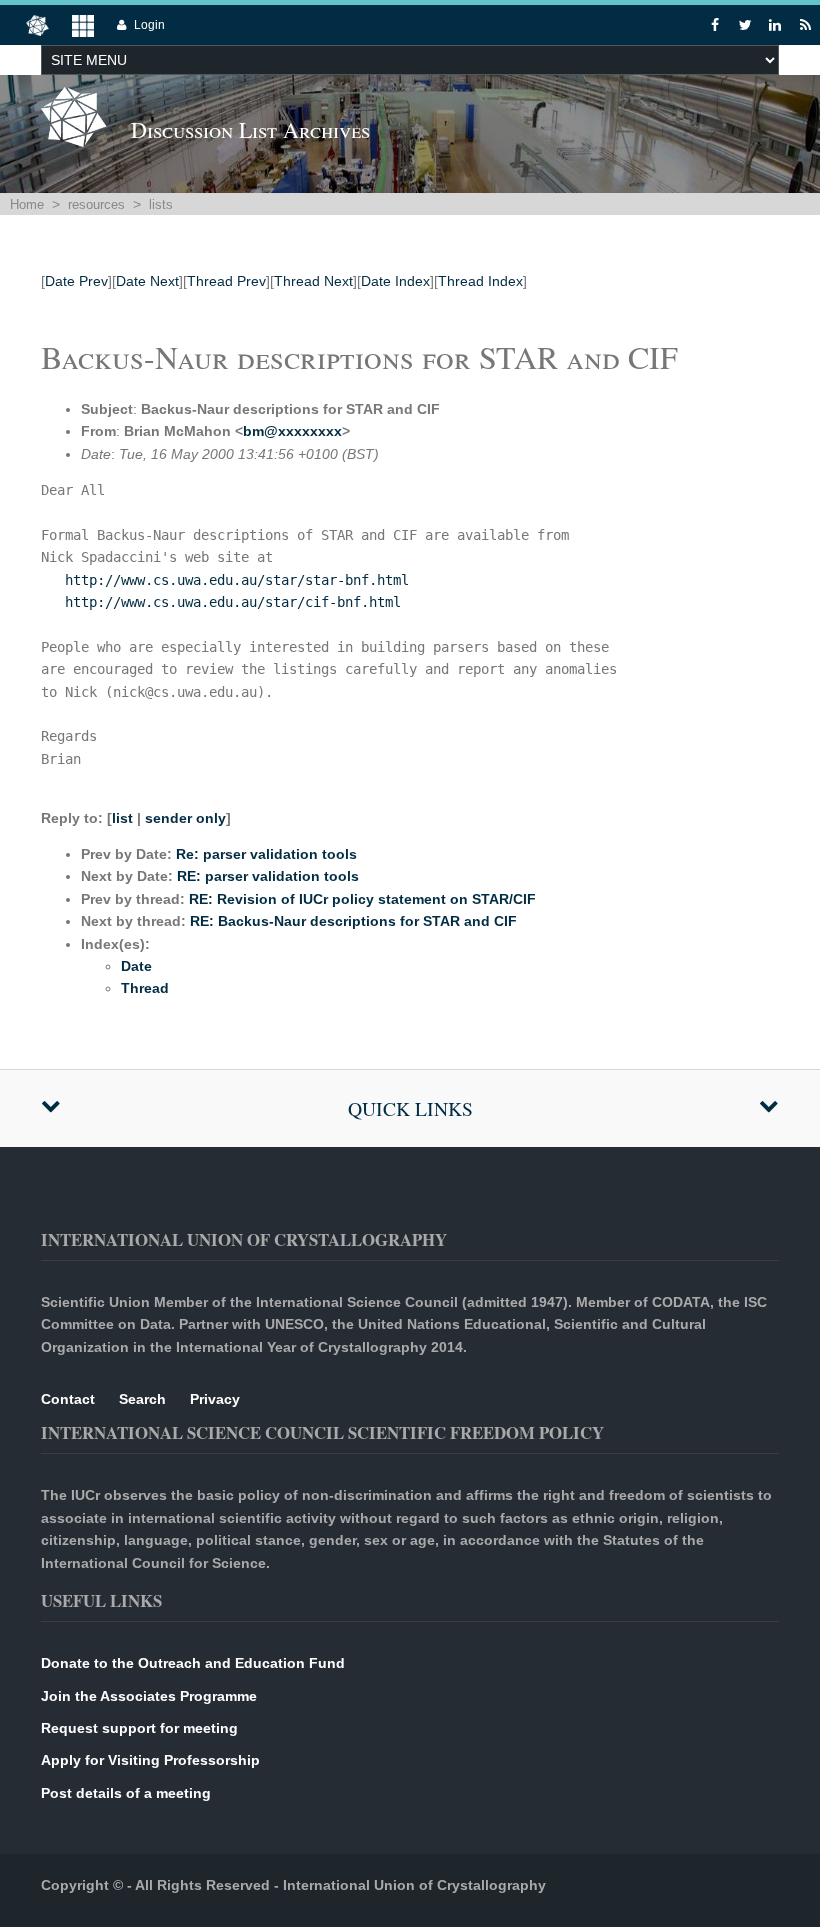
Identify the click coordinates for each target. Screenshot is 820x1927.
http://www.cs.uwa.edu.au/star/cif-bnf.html (233, 602)
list (122, 818)
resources (96, 204)
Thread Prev (226, 281)
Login (149, 25)
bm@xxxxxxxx (292, 431)
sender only (185, 818)
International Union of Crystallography (414, 1885)
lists (161, 204)
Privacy (215, 1399)
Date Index (395, 281)
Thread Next (313, 281)
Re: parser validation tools (266, 854)
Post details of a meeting (126, 1793)
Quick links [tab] (410, 1108)
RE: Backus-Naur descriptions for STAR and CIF (353, 921)
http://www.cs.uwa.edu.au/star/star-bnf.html (237, 580)
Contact (68, 1399)
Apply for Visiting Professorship (150, 1760)
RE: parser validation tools (268, 876)
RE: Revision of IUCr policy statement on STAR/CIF (362, 899)
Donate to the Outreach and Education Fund (193, 1663)
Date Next (147, 281)
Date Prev (76, 281)
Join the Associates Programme (149, 1696)
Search (142, 1399)
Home (27, 204)
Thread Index (480, 281)
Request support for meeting (139, 1728)
